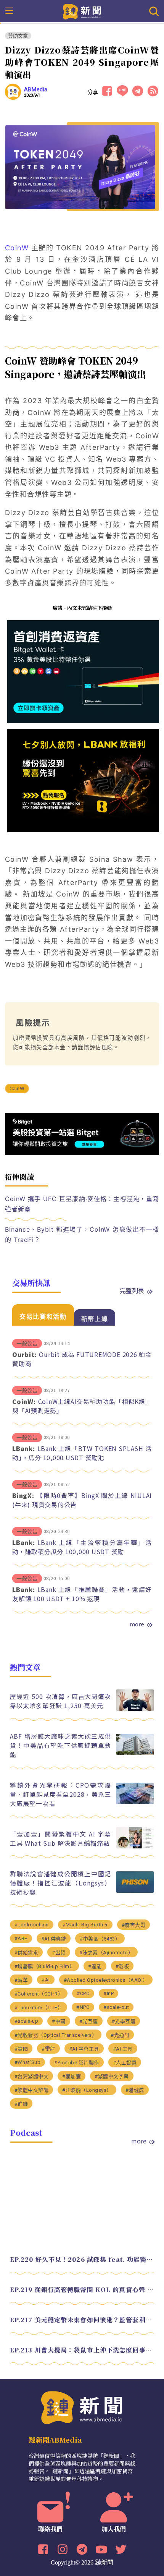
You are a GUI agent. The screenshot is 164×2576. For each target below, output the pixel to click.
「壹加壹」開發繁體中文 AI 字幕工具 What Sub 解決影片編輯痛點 (61, 1838)
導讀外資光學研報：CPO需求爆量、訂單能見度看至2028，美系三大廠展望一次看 (61, 1794)
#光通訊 (120, 2035)
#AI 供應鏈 (54, 1939)
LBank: (24, 1448)
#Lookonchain (32, 1925)
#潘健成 (135, 2090)
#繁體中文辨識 (32, 2090)
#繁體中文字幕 (112, 2076)
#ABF (21, 1938)
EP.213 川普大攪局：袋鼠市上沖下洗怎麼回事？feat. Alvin (82, 2350)
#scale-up (27, 2021)
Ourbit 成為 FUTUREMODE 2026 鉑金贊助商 (82, 1359)
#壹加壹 (72, 2076)
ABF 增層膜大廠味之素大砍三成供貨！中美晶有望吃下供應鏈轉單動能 (61, 1745)
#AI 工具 (123, 2049)
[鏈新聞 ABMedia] (82, 11)
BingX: (23, 1495)
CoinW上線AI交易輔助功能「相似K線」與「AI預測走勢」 (82, 1406)
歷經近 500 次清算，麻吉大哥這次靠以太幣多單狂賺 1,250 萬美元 (61, 1701)
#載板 (122, 1966)
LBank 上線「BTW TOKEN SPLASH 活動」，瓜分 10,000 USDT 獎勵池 (82, 1453)
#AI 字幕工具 (84, 2049)
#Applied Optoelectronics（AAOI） (106, 1980)
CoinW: (24, 1401)
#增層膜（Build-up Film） (45, 1966)
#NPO (83, 2007)
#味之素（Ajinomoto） (106, 1953)
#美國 (21, 2049)
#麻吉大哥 (134, 1925)
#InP (109, 1993)
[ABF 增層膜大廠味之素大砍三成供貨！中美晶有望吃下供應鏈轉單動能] (135, 1753)
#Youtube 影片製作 (77, 2063)
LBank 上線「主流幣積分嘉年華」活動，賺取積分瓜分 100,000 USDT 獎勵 (82, 1547)
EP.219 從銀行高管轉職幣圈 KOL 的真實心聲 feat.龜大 (82, 2290)
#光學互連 (124, 2021)
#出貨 (59, 1953)
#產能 (95, 1966)
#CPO (83, 1993)
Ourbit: (24, 1354)
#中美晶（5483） (100, 1939)
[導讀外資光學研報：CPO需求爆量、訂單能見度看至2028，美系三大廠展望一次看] (135, 1802)
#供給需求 (27, 1953)
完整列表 (132, 1290)
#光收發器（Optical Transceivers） (56, 2035)
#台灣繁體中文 (32, 2076)
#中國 (59, 2021)
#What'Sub (28, 2062)
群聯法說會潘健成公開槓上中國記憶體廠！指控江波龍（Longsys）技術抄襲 (61, 1883)
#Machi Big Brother (85, 1925)
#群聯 (21, 2104)
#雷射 (48, 2049)
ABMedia (36, 89)
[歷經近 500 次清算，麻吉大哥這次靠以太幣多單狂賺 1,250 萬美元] (135, 1709)
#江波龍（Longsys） (87, 2090)
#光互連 (89, 2021)
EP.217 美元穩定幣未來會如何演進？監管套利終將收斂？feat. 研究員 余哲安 (82, 2320)
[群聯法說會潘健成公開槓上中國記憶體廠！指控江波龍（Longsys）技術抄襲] (135, 1891)
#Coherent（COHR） (39, 1994)
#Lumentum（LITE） (39, 2008)
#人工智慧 (125, 2063)
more (137, 1624)
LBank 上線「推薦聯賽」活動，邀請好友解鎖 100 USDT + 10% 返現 (82, 1594)
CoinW (17, 248)
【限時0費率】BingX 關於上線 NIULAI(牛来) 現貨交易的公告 (82, 1500)
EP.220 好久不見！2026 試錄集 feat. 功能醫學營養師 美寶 (82, 2259)
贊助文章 (18, 36)
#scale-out (116, 2007)
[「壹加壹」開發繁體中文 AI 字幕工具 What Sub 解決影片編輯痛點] (135, 1846)
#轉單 (21, 1980)
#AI (46, 1980)
